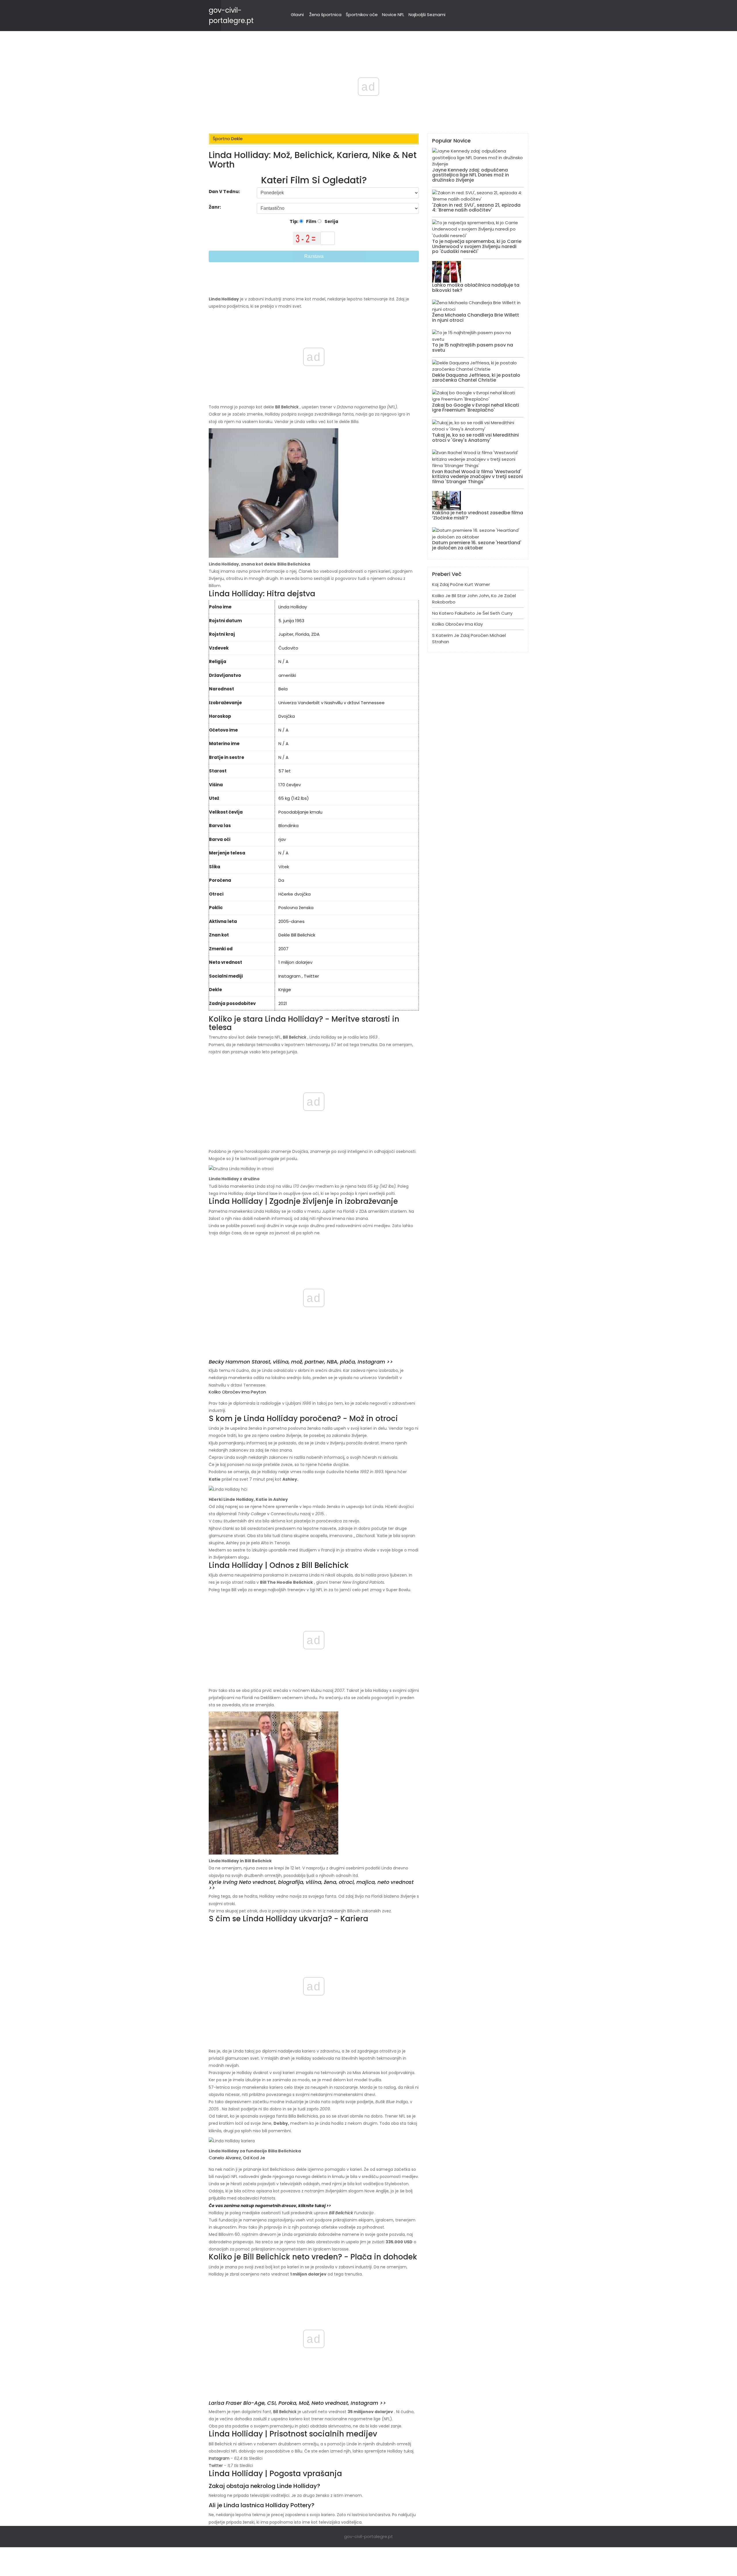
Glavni (297, 15)
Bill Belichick (287, 407)
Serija (331, 221)
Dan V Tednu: (224, 192)
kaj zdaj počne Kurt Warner (461, 584)
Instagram (289, 976)
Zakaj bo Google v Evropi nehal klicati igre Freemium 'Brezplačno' (476, 408)
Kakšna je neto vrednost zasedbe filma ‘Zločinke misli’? (478, 515)
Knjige (285, 990)
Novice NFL (393, 15)
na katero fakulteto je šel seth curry (472, 613)
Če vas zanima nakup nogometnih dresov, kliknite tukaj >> (270, 2206)
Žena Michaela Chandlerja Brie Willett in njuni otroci (476, 318)
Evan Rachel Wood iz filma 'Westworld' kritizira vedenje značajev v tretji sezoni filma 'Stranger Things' (477, 477)
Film (311, 221)
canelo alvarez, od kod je (237, 2158)
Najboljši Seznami (427, 15)
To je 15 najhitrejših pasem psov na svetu (473, 348)
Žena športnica (325, 15)
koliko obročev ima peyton (237, 1392)
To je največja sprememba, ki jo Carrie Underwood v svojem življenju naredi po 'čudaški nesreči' (477, 246)
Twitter (311, 976)
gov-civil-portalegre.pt (368, 2536)
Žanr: (215, 207)
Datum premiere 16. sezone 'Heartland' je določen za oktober (477, 545)
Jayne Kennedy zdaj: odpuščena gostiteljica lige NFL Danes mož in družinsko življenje (471, 175)
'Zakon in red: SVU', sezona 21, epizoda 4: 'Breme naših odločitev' (476, 208)
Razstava (314, 256)
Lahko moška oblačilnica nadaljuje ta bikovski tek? (476, 288)
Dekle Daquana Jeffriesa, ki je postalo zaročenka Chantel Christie (476, 378)
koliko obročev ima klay (457, 624)
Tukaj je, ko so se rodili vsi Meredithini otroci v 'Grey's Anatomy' (475, 438)
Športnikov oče (362, 15)
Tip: (295, 221)
